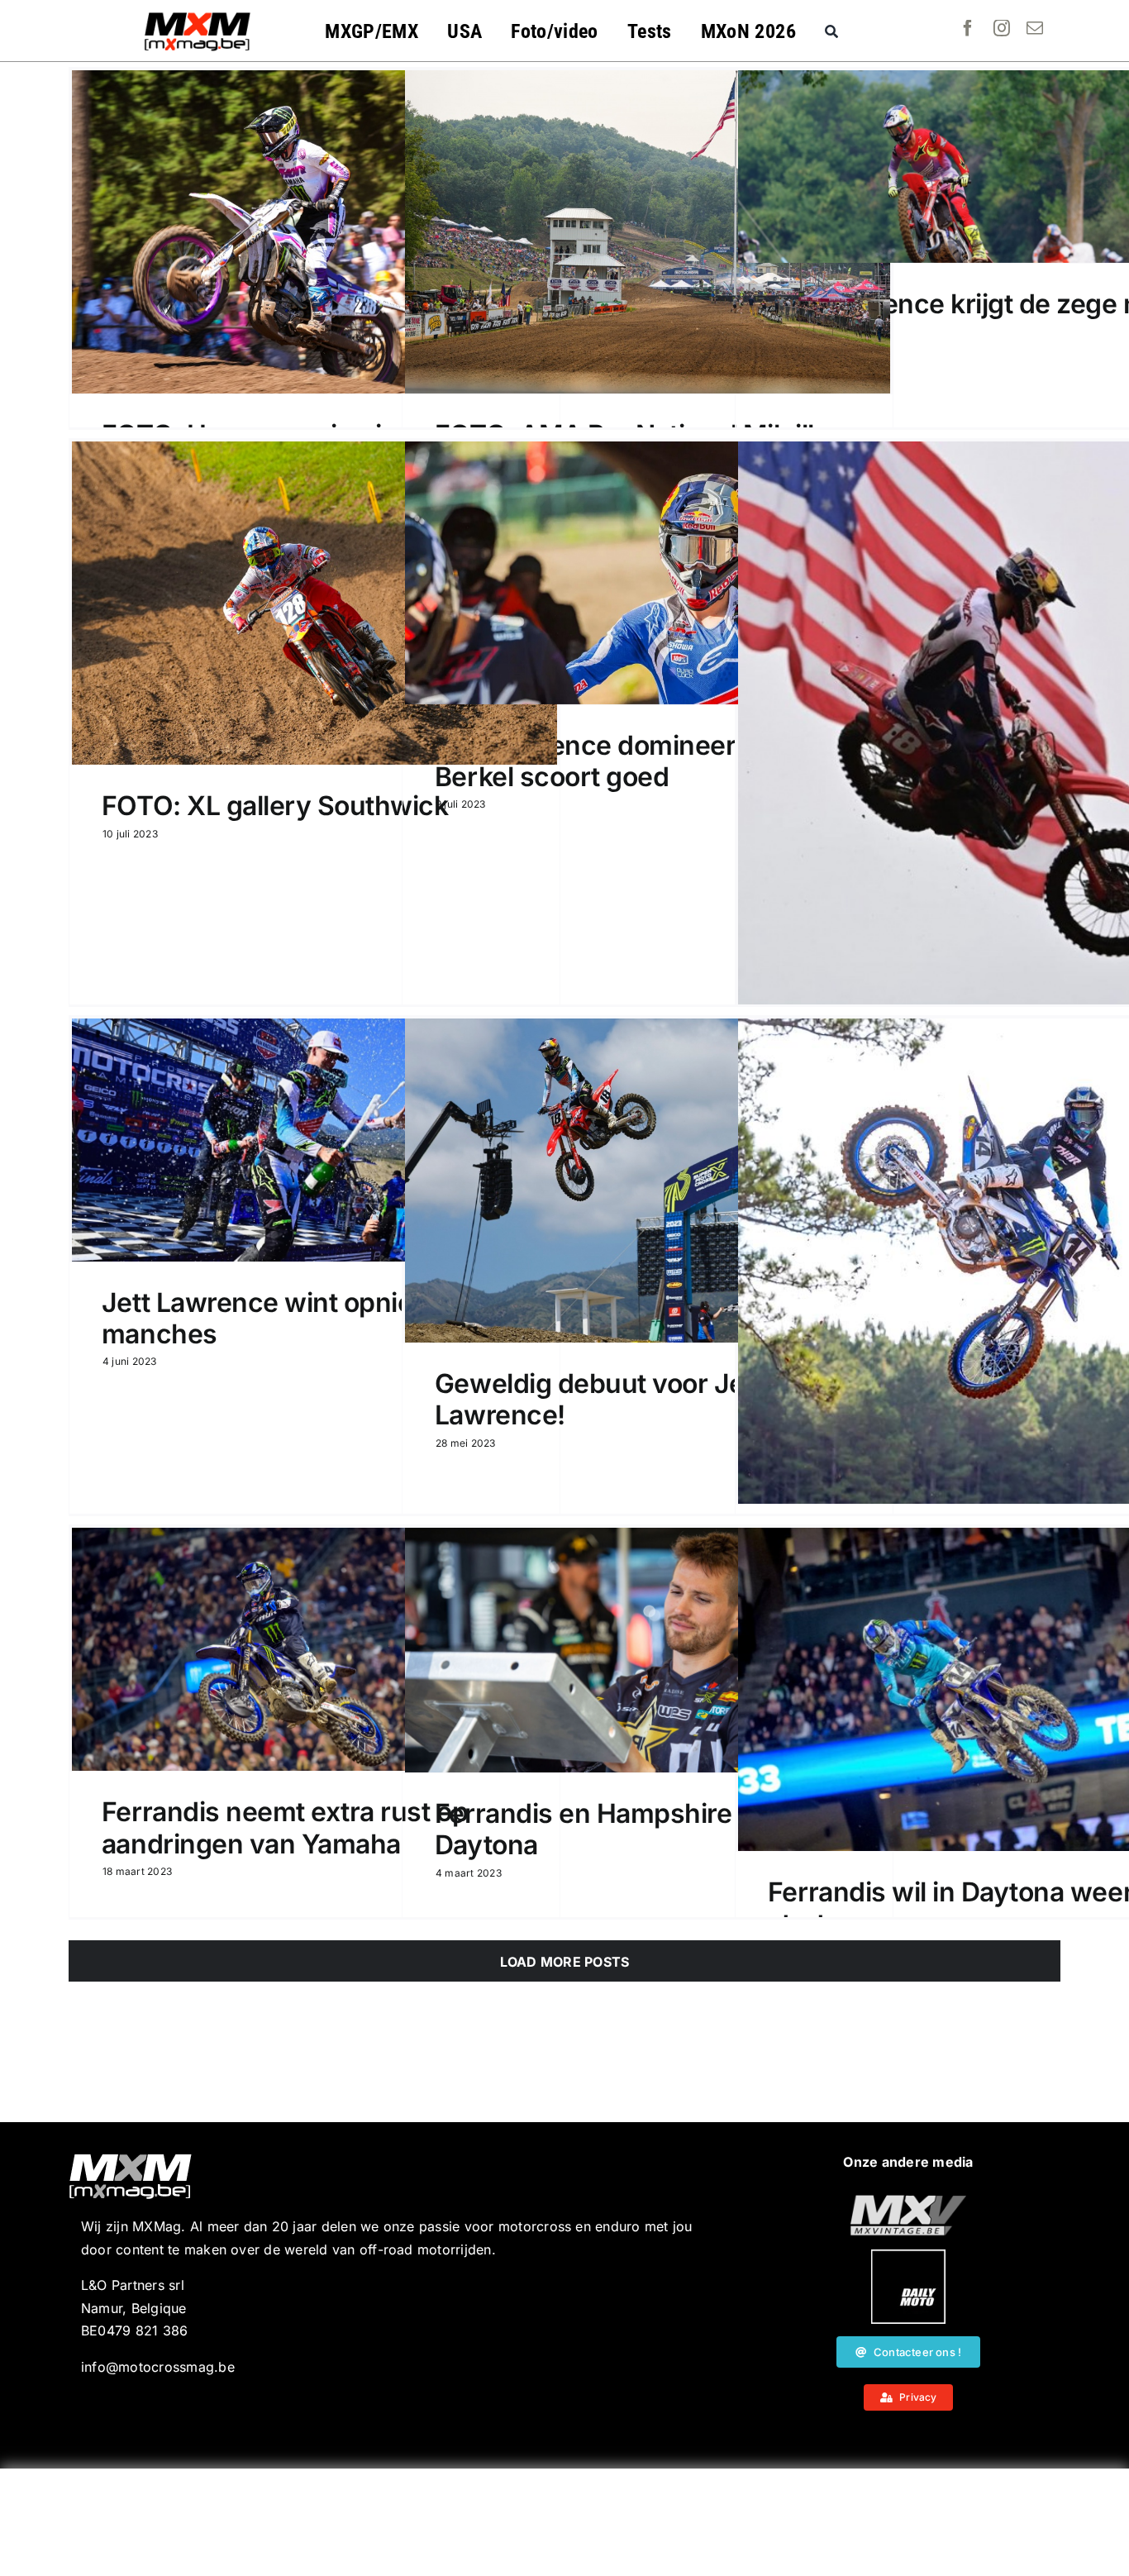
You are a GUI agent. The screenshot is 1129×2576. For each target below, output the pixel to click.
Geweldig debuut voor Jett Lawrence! (598, 1399)
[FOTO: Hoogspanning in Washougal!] (314, 232)
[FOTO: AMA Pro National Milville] (648, 232)
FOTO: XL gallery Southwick (275, 806)
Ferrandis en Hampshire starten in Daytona (645, 1829)
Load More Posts (565, 1962)
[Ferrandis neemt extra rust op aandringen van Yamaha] (314, 1649)
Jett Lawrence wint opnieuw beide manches (314, 1318)
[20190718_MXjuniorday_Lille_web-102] (908, 2256)
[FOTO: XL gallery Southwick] (314, 603)
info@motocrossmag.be (158, 2367)
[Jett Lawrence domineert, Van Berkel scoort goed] (648, 573)
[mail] (1035, 28)
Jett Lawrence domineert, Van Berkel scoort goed (621, 761)
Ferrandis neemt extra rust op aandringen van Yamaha (285, 1827)
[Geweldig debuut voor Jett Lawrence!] (648, 1181)
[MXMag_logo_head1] (198, 17)
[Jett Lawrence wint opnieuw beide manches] (314, 1140)
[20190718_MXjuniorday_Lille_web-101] (908, 2202)
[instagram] (1002, 28)
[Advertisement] (564, 2522)
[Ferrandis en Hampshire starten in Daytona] (648, 1650)
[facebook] (968, 28)
